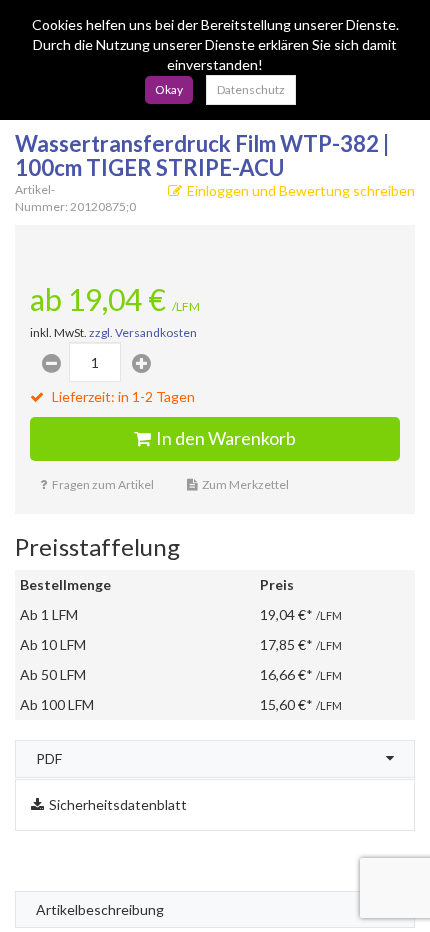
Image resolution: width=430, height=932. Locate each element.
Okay (169, 89)
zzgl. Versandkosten (143, 332)
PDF (49, 758)
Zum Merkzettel (245, 484)
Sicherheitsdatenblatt (118, 804)
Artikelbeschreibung (100, 909)
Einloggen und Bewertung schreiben (301, 190)
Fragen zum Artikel (103, 484)
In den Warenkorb (226, 438)
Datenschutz (251, 89)
